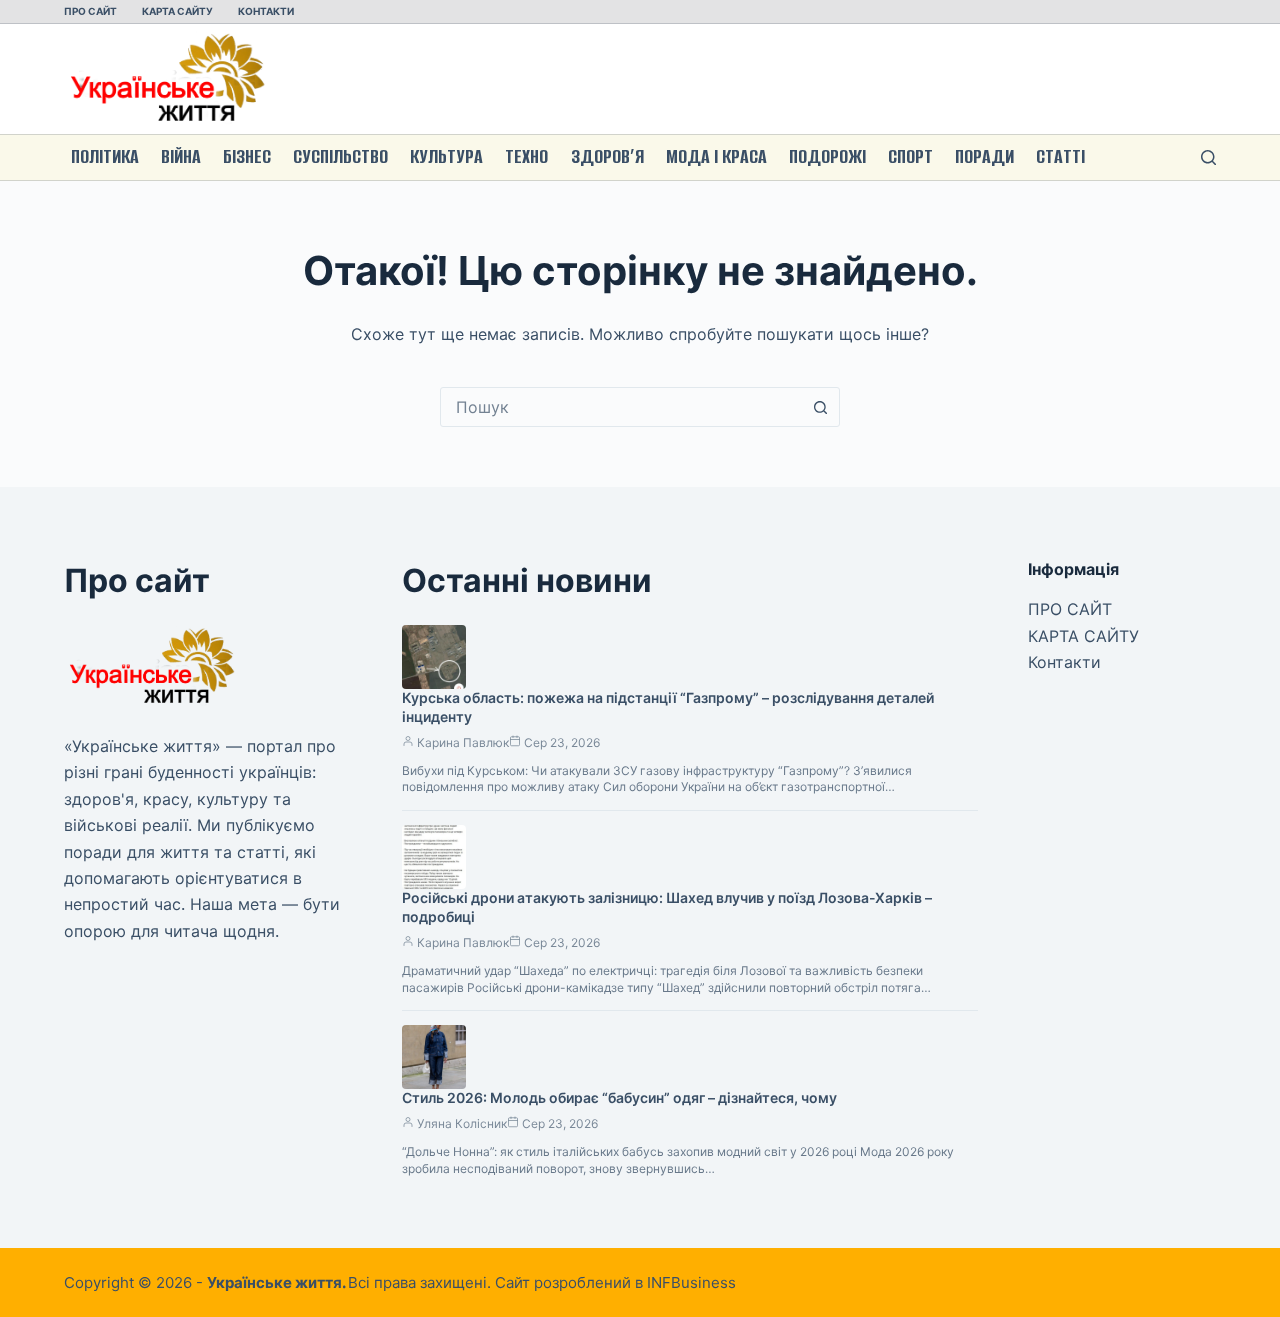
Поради (984, 156)
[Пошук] (1208, 157)
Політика (105, 156)
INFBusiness (691, 1282)
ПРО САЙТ (90, 11)
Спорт (910, 156)
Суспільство (340, 156)
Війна (181, 156)
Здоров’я (607, 156)
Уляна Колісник (462, 1123)
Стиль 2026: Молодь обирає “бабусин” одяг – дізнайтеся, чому (619, 1097)
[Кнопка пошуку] (820, 407)
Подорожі (827, 156)
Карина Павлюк (463, 742)
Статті (1060, 156)
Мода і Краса (716, 156)
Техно (526, 156)
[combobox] (621, 407)
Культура (446, 156)
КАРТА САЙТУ (177, 11)
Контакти (266, 11)
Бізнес (247, 156)
